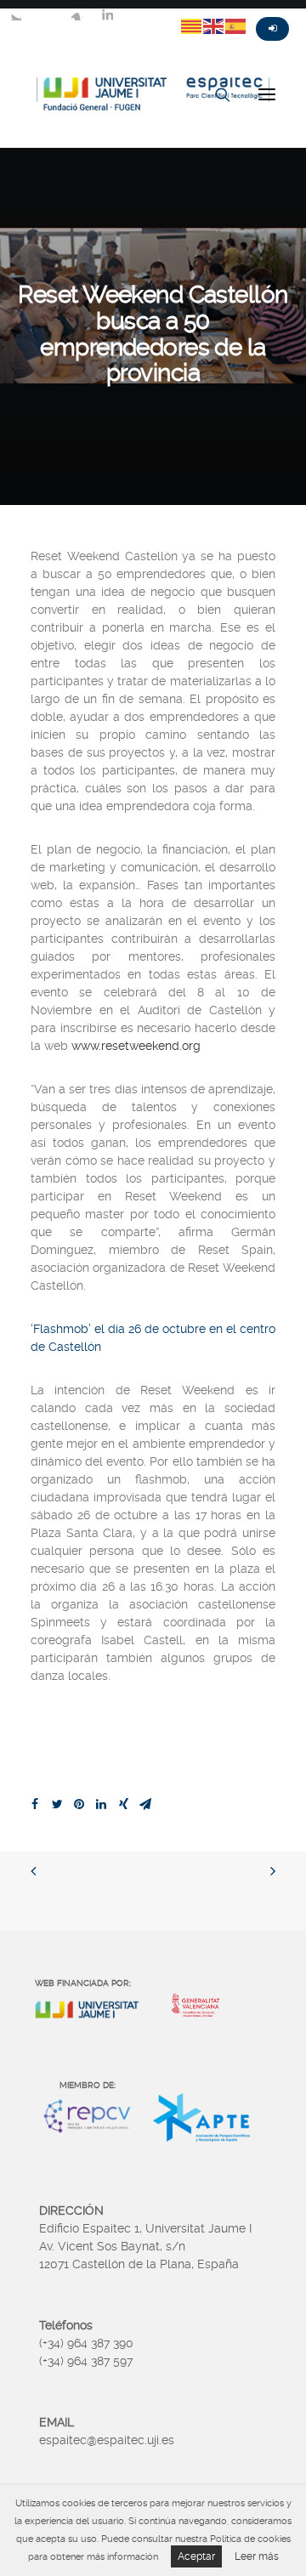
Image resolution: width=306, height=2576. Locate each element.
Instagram (76, 14)
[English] (214, 26)
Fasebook (46, 14)
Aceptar (196, 2556)
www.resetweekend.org (136, 1046)
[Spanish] (236, 26)
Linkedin (107, 14)
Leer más (257, 2556)
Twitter (15, 14)
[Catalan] (192, 26)
